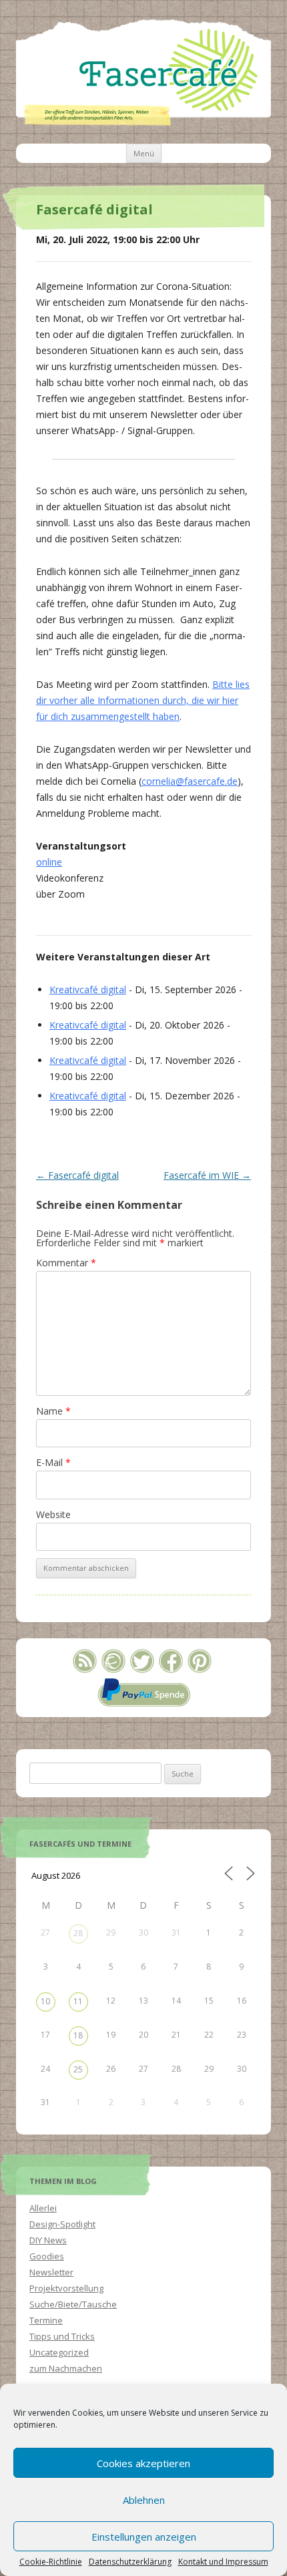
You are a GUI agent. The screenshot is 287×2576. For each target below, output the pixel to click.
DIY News (48, 2240)
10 (45, 2001)
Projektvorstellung (66, 2288)
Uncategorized (59, 2352)
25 (78, 2069)
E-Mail (53, 1462)
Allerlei (43, 2208)
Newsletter (51, 2272)
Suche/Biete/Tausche (73, 2304)
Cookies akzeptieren (143, 2463)
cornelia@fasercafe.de (190, 781)
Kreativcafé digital (88, 989)
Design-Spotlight (62, 2224)
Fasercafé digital (77, 1175)
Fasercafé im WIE (207, 1175)
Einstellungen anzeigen (144, 2537)
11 (78, 2001)
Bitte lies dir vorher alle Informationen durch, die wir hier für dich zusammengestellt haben (143, 700)
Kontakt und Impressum (223, 2562)
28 (78, 1933)
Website (53, 1514)
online (49, 862)
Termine (46, 2320)
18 (78, 2035)
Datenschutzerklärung (130, 2562)
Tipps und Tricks (62, 2336)
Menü (144, 153)
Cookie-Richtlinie (51, 2562)
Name (53, 1411)
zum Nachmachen (66, 2368)
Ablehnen (144, 2500)
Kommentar (66, 1263)
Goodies (47, 2256)
